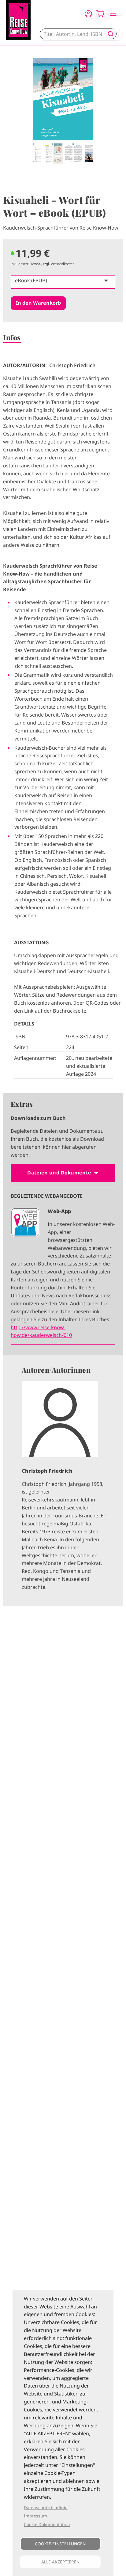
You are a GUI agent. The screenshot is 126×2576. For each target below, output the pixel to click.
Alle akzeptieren (60, 2562)
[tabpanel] (63, 111)
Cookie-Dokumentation (47, 2524)
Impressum (35, 2516)
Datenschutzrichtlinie (46, 2508)
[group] (63, 1480)
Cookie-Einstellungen (60, 2544)
